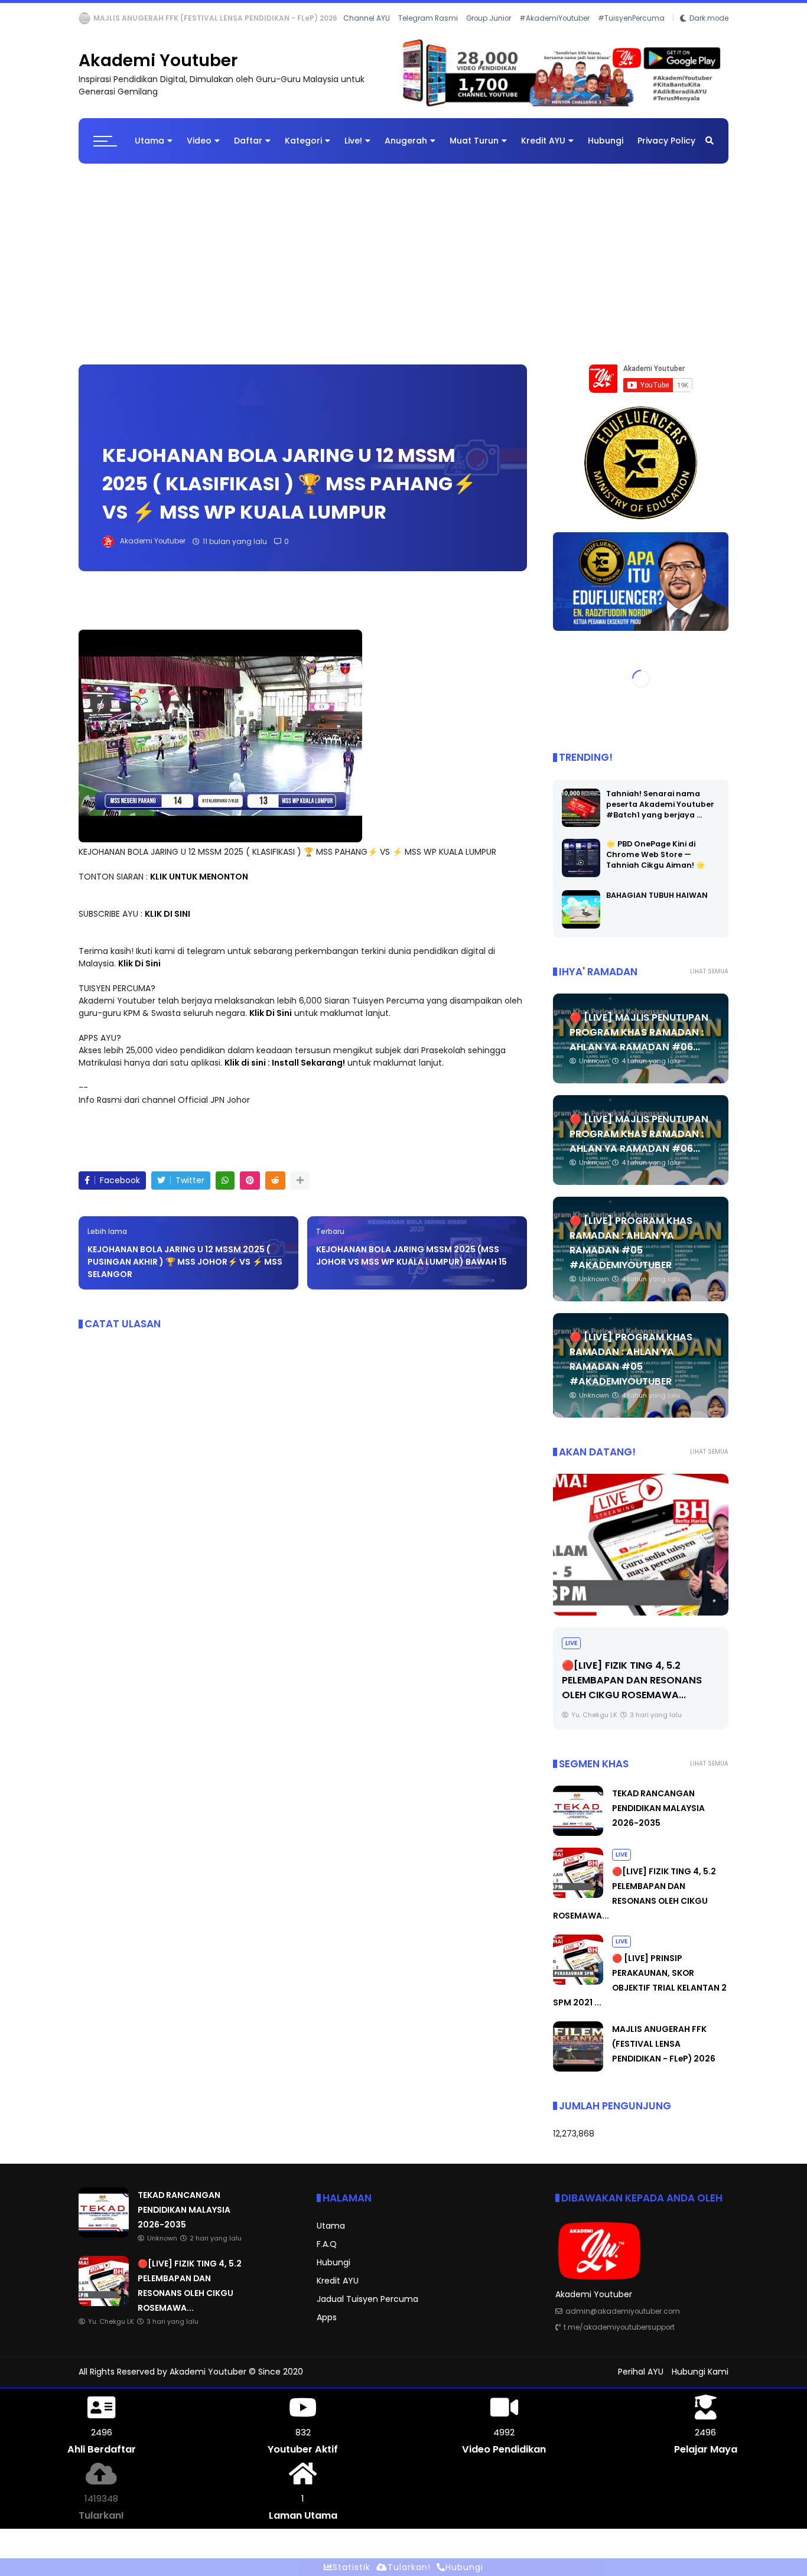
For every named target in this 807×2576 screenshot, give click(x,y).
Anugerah (406, 150)
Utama (149, 150)
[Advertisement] (403, 268)
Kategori (303, 150)
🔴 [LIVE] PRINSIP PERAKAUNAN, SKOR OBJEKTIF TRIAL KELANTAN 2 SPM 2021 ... (640, 1690)
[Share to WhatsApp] (225, 1190)
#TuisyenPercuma (631, 34)
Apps (327, 2327)
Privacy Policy (666, 150)
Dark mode (709, 34)
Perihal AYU (641, 2381)
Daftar (248, 150)
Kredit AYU (543, 150)
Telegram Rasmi (428, 34)
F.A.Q (327, 2253)
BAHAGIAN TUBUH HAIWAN (657, 905)
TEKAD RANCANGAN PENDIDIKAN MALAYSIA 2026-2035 (658, 1818)
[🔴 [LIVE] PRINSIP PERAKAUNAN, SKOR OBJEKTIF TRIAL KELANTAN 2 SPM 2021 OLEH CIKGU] (641, 1554)
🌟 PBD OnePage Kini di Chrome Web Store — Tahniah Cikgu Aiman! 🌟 (656, 864)
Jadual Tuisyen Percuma (367, 2308)
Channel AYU (367, 34)
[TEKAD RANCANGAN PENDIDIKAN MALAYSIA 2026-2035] (578, 1842)
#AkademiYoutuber (554, 34)
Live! (353, 150)
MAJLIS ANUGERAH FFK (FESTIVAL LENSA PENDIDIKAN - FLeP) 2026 (664, 2053)
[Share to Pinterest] (250, 1190)
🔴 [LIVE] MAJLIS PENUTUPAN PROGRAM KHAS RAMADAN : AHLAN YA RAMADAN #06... (639, 1042)
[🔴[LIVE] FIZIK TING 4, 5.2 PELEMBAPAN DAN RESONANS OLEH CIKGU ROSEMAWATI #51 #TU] (578, 1904)
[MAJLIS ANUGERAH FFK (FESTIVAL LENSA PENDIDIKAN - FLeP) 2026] (578, 2078)
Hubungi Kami (700, 2381)
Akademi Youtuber (158, 70)
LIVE (571, 1652)
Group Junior (489, 34)
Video (199, 150)
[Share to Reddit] (275, 1190)
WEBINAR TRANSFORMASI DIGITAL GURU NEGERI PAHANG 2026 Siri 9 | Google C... (243, 18)
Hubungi (606, 150)
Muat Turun (474, 150)
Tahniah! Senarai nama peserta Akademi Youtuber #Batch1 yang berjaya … (660, 814)
